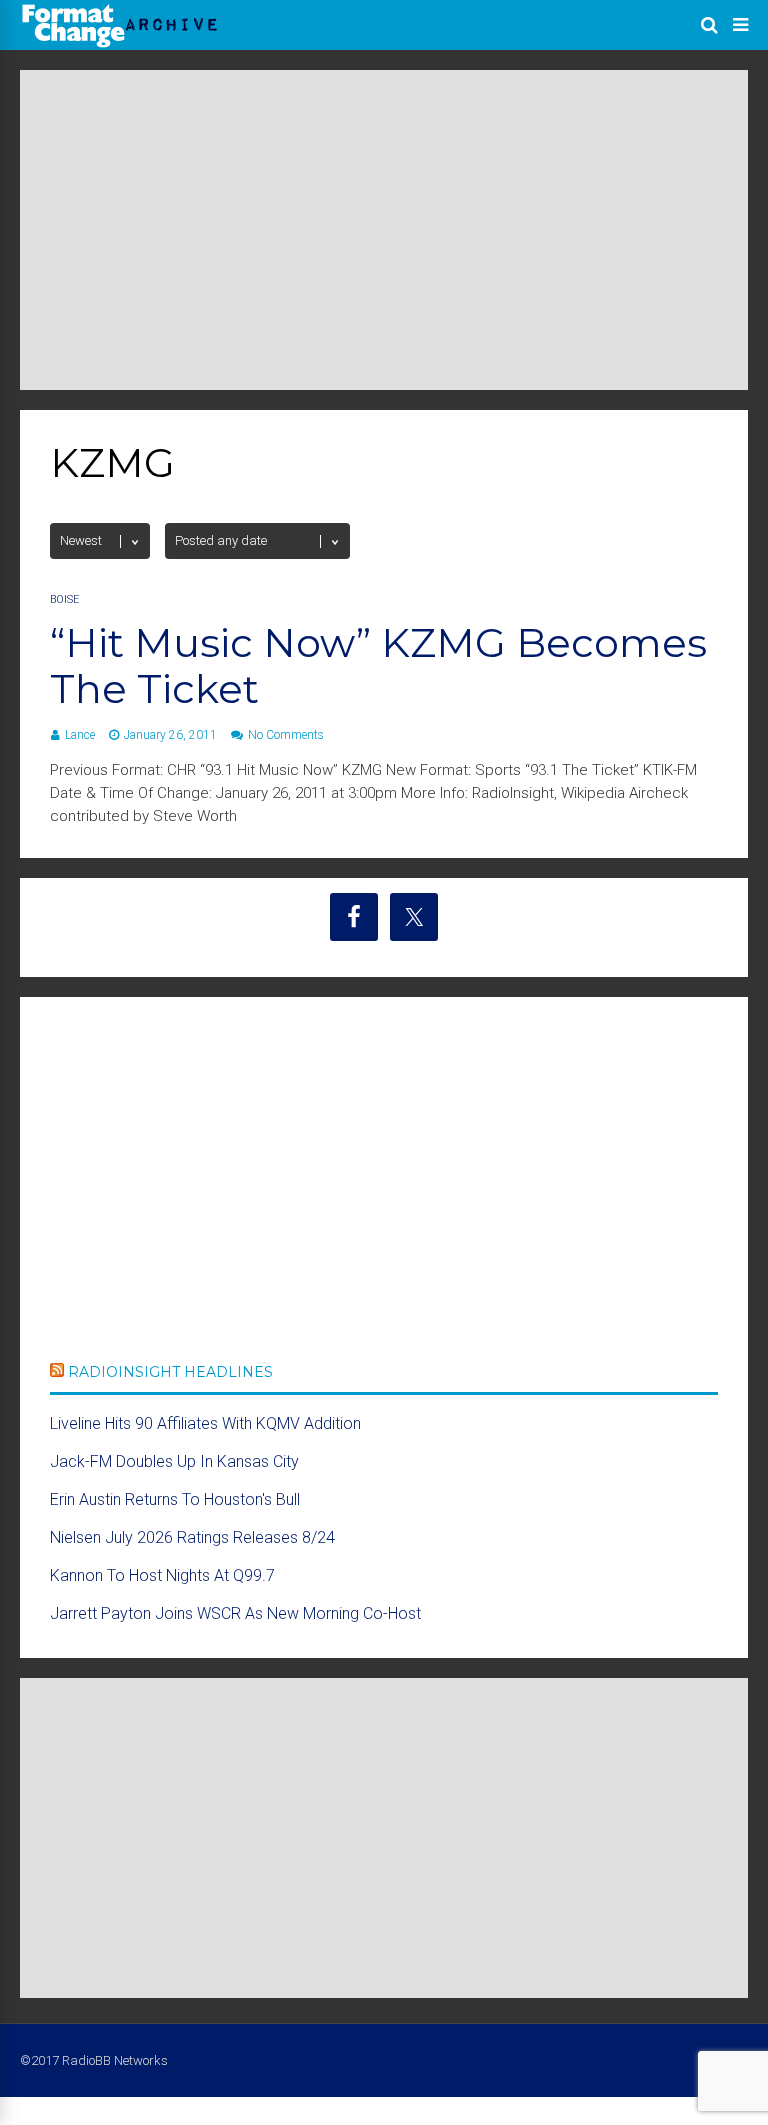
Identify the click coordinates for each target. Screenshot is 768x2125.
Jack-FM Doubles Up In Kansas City (174, 1461)
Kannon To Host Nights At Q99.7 (162, 1575)
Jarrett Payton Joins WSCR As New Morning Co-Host (235, 1613)
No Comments (286, 735)
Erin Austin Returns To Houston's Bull (175, 1499)
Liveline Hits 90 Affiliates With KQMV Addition (205, 1423)
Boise (64, 599)
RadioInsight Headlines (170, 1372)
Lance (80, 735)
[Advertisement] (384, 230)
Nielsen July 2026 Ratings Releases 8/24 (192, 1537)
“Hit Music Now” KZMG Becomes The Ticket (378, 665)
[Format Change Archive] (120, 44)
